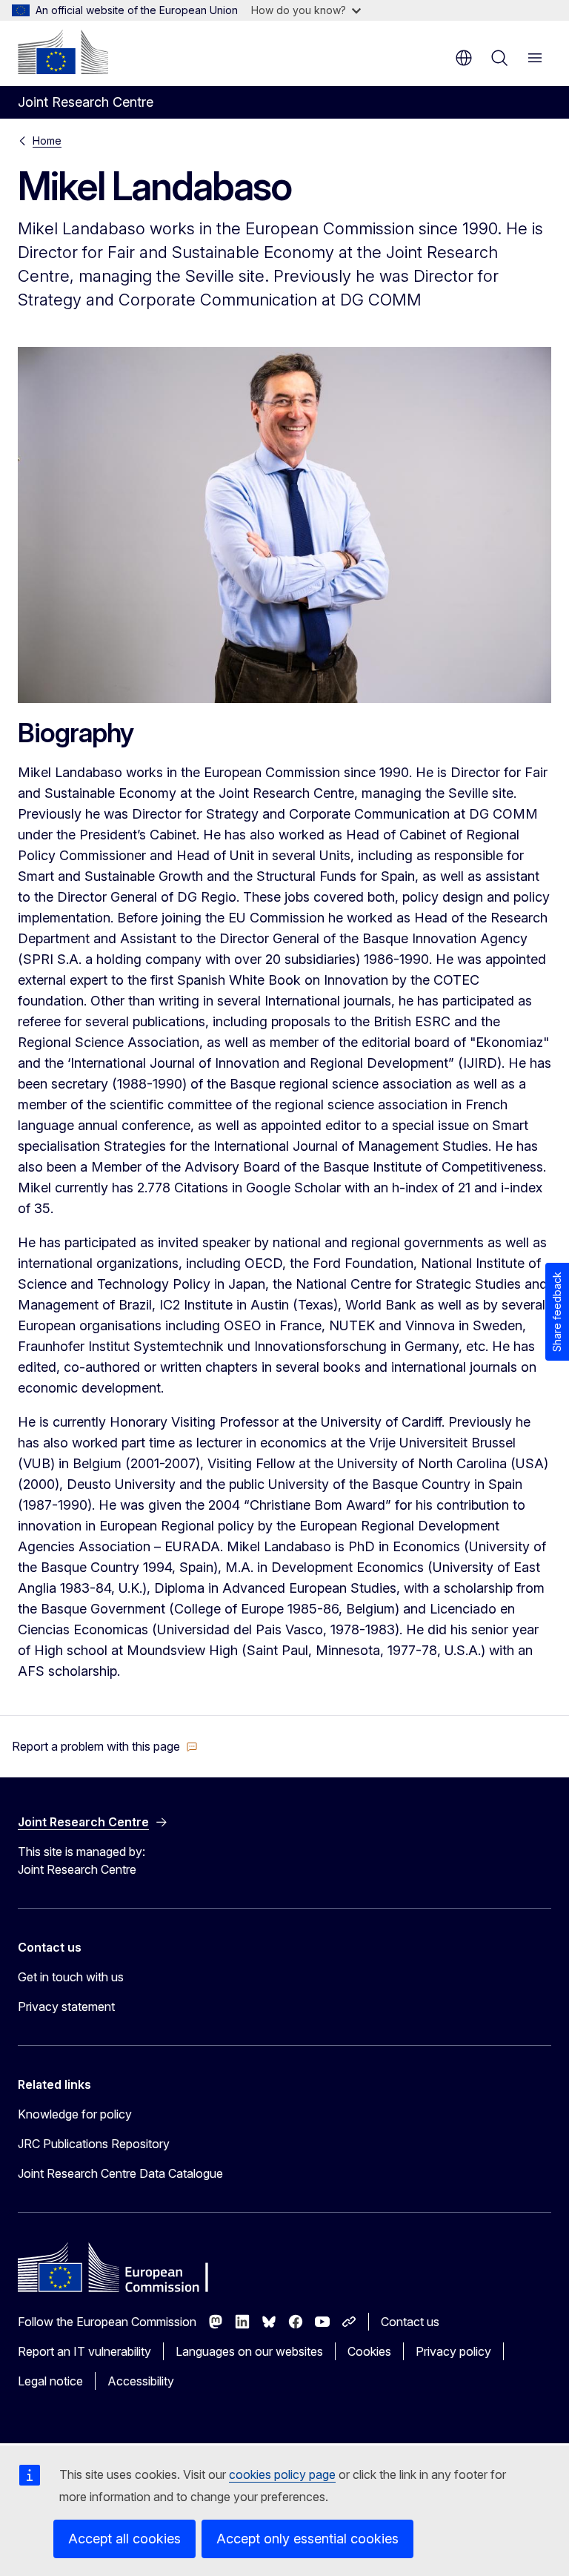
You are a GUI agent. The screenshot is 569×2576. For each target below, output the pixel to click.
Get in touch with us (71, 1977)
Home (47, 141)
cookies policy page (282, 2474)
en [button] (464, 58)
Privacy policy (453, 2351)
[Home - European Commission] (63, 52)
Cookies (369, 2351)
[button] (105, 1746)
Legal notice (50, 2381)
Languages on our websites (249, 2351)
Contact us (410, 2322)
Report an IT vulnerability (84, 2351)
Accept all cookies (124, 2539)
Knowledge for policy (75, 2114)
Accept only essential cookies (307, 2539)
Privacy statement (66, 2007)
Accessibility (141, 2381)
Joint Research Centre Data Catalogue (120, 2173)
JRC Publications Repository (94, 2144)
